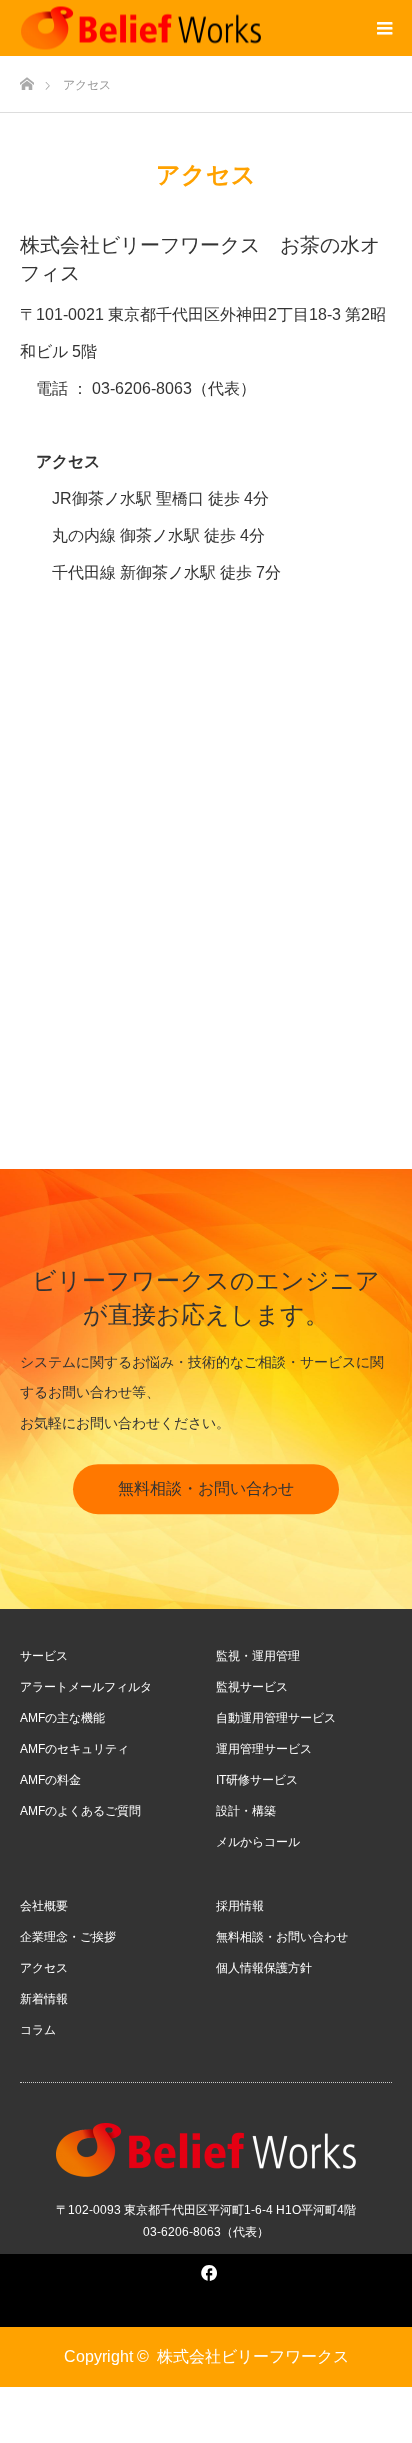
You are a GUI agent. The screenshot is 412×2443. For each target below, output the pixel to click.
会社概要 (44, 1906)
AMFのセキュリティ (74, 1749)
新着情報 (44, 1999)
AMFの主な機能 (62, 1718)
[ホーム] (26, 78)
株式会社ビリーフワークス (253, 2356)
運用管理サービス (264, 1749)
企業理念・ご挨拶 (68, 1937)
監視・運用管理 (258, 1656)
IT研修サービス (257, 1780)
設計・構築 (246, 1811)
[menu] (384, 28)
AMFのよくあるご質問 (80, 1811)
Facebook (206, 2269)
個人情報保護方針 (264, 1968)
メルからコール (258, 1842)
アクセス (44, 1968)
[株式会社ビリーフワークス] (141, 28)
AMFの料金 (50, 1780)
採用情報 (240, 1906)
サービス (44, 1656)
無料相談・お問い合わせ (206, 1488)
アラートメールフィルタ (86, 1687)
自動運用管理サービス (276, 1718)
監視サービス (252, 1687)
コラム (38, 2030)
